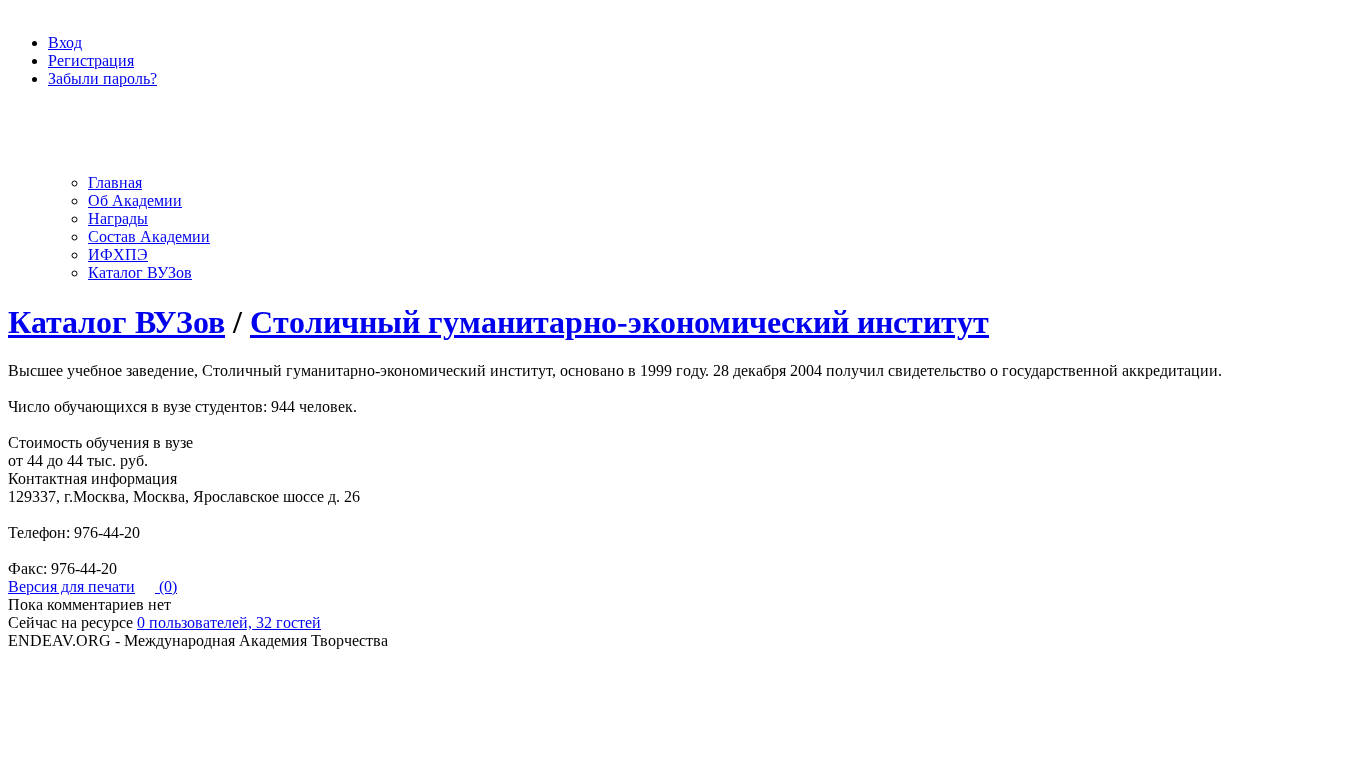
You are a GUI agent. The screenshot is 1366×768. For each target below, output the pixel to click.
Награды (118, 218)
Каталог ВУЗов (140, 272)
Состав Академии (149, 236)
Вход (65, 42)
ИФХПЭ (118, 254)
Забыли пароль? (102, 78)
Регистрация (91, 60)
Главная (115, 182)
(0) (166, 586)
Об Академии (135, 200)
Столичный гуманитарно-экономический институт (619, 322)
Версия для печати (71, 586)
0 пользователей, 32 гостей (229, 622)
